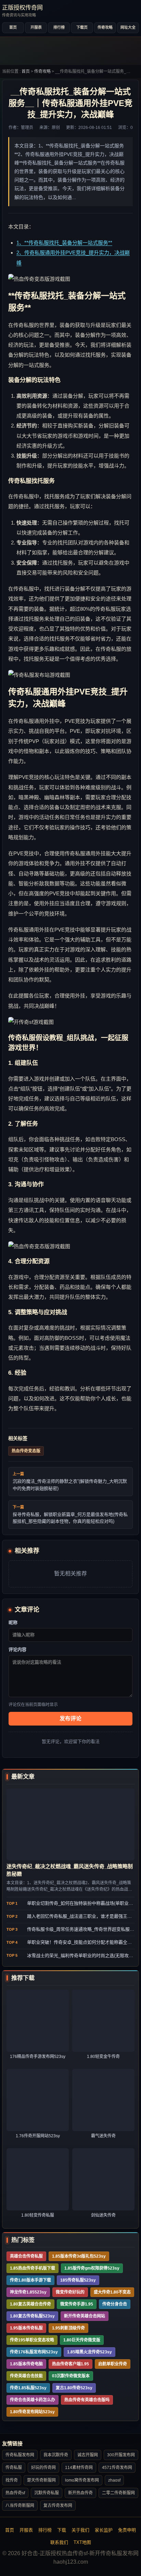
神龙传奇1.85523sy (28, 2292)
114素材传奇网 (79, 2468)
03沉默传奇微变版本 (71, 2376)
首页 (13, 27)
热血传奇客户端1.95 (70, 2364)
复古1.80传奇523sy (74, 2388)
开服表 (36, 27)
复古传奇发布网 (58, 2506)
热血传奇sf (15, 2493)
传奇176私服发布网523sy (34, 2352)
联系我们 (59, 2542)
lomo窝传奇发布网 (82, 2480)
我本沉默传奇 (56, 2455)
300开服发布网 (121, 2455)
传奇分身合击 (115, 2304)
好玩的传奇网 (43, 2468)
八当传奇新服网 (20, 2506)
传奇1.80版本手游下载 (30, 2280)
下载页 (82, 27)
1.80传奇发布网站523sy (32, 2412)
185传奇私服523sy (78, 2280)
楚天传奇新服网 (41, 2480)
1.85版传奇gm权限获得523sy (92, 2268)
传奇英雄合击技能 (26, 2376)
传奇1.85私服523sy (28, 2388)
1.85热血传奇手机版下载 (33, 2268)
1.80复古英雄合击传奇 (30, 2304)
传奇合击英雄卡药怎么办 (33, 2400)
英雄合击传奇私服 (26, 2256)
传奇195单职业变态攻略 (32, 2340)
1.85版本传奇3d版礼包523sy (79, 2256)
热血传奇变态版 (26, 1451)
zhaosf (114, 2480)
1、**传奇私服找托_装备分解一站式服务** (64, 243)
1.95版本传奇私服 (26, 2328)
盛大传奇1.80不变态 (112, 2292)
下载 (62, 2530)
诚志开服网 (88, 2455)
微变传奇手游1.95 (77, 2304)
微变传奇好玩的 (70, 2292)
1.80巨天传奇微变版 (82, 2340)
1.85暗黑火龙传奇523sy (89, 2352)
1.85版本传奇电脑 (26, 2364)
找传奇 (12, 2480)
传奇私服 (14, 2468)
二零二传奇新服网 (118, 2493)
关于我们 (80, 2530)
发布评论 (70, 1719)
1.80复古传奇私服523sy (32, 2316)
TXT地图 (82, 2542)
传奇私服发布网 (20, 2455)
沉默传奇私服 (47, 2493)
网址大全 (128, 27)
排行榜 (59, 27)
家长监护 (104, 2530)
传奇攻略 (105, 27)
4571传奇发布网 (117, 2468)
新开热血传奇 (80, 2493)
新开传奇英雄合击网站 (85, 2316)
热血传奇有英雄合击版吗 (87, 2400)
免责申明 (127, 2530)
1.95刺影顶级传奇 (68, 2328)
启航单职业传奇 (113, 2364)
